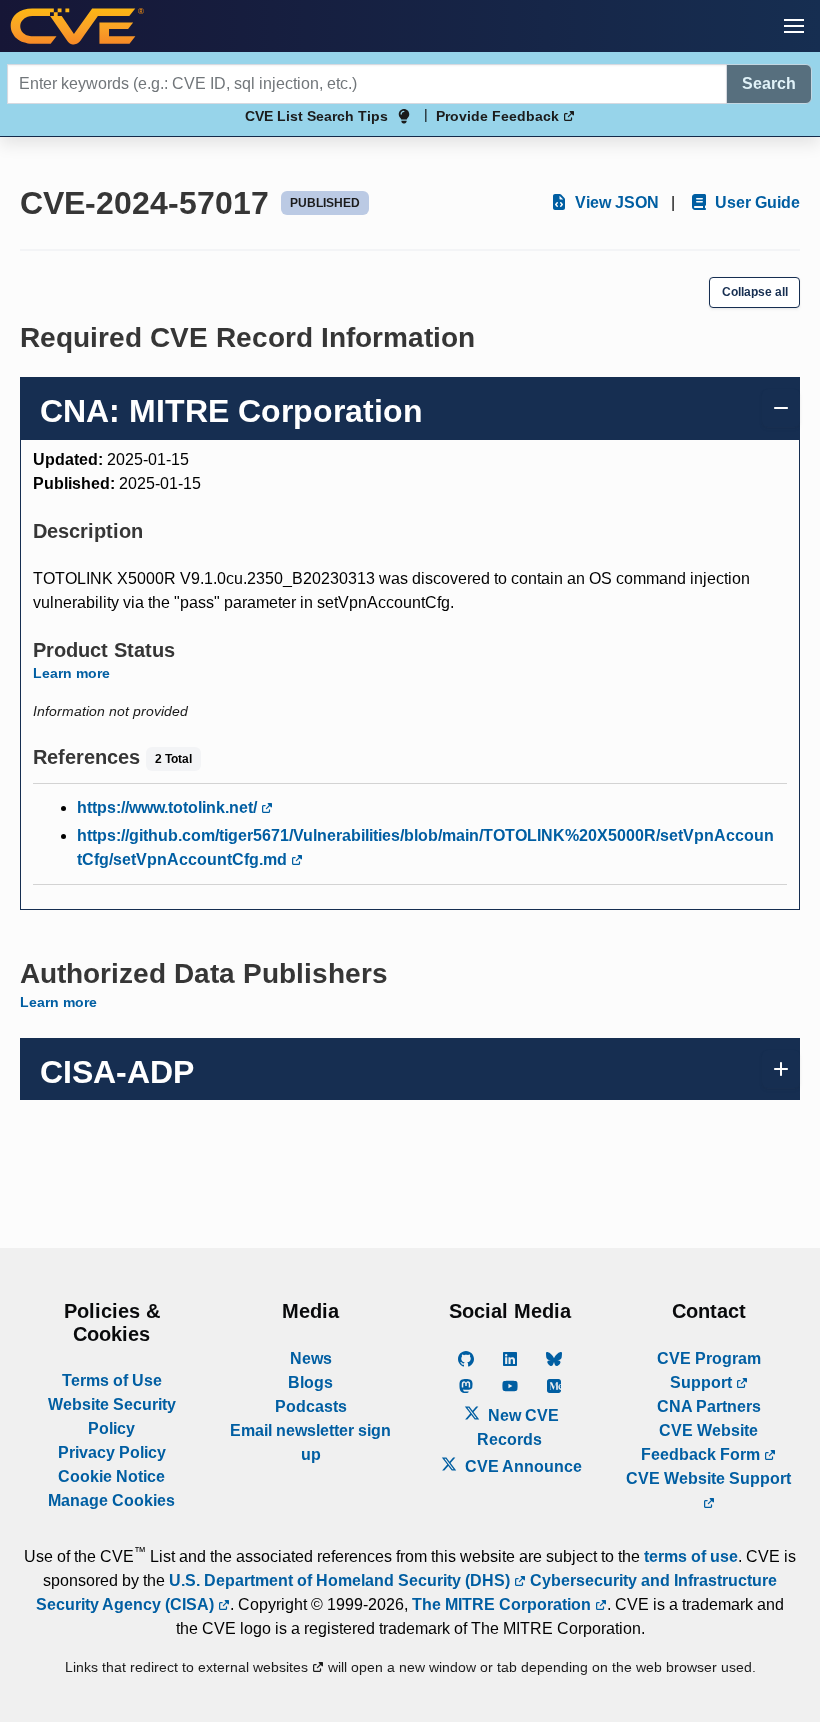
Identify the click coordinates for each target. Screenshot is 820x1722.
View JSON (615, 202)
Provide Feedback (499, 116)
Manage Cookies (111, 1500)
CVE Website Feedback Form (702, 1442)
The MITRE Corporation (503, 1604)
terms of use (691, 1556)
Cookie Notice (111, 1476)
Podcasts (311, 1406)
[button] (794, 26)
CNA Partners (709, 1406)
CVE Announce (521, 1466)
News (311, 1358)
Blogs (310, 1382)
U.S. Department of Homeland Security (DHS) (341, 1580)
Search (769, 83)
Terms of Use (112, 1380)
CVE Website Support (708, 1478)
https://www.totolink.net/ (169, 807)
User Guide (755, 202)
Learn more (71, 673)
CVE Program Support (709, 1370)
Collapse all (755, 292)
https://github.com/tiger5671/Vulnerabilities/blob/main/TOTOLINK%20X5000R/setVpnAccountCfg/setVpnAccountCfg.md (425, 847)
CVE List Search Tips (316, 116)
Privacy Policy (112, 1452)
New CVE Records (518, 1427)
